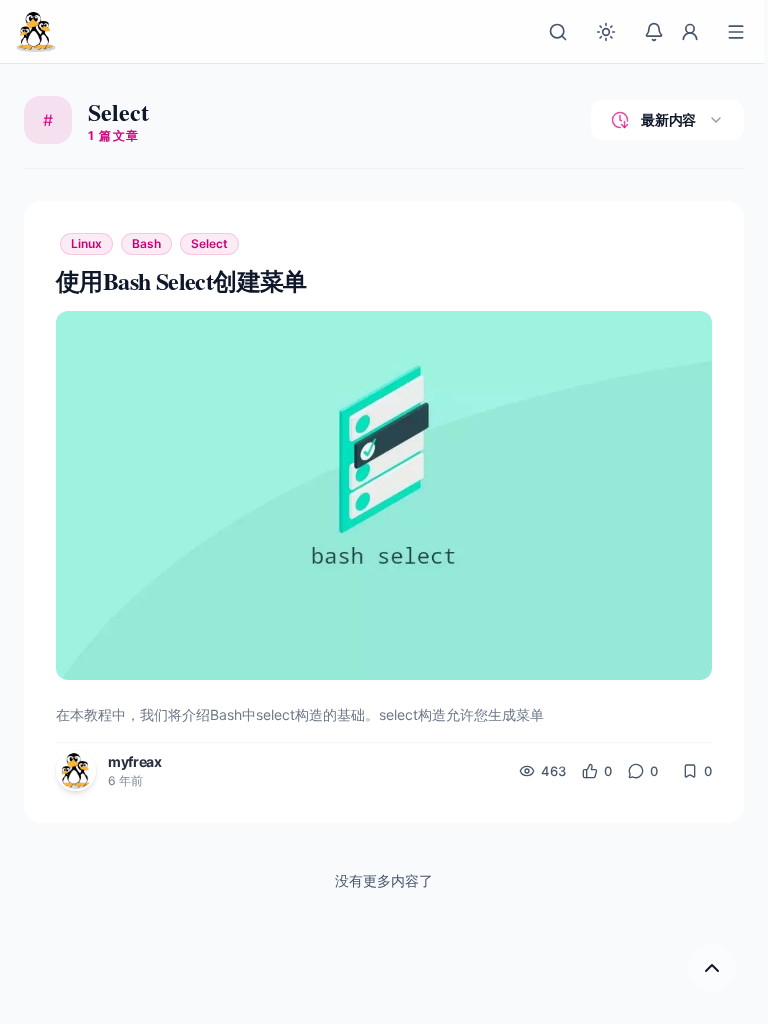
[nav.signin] (690, 32)
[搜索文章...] (558, 32)
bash (146, 243)
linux (86, 243)
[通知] (654, 32)
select (209, 243)
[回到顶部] (712, 968)
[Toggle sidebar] (736, 32)
